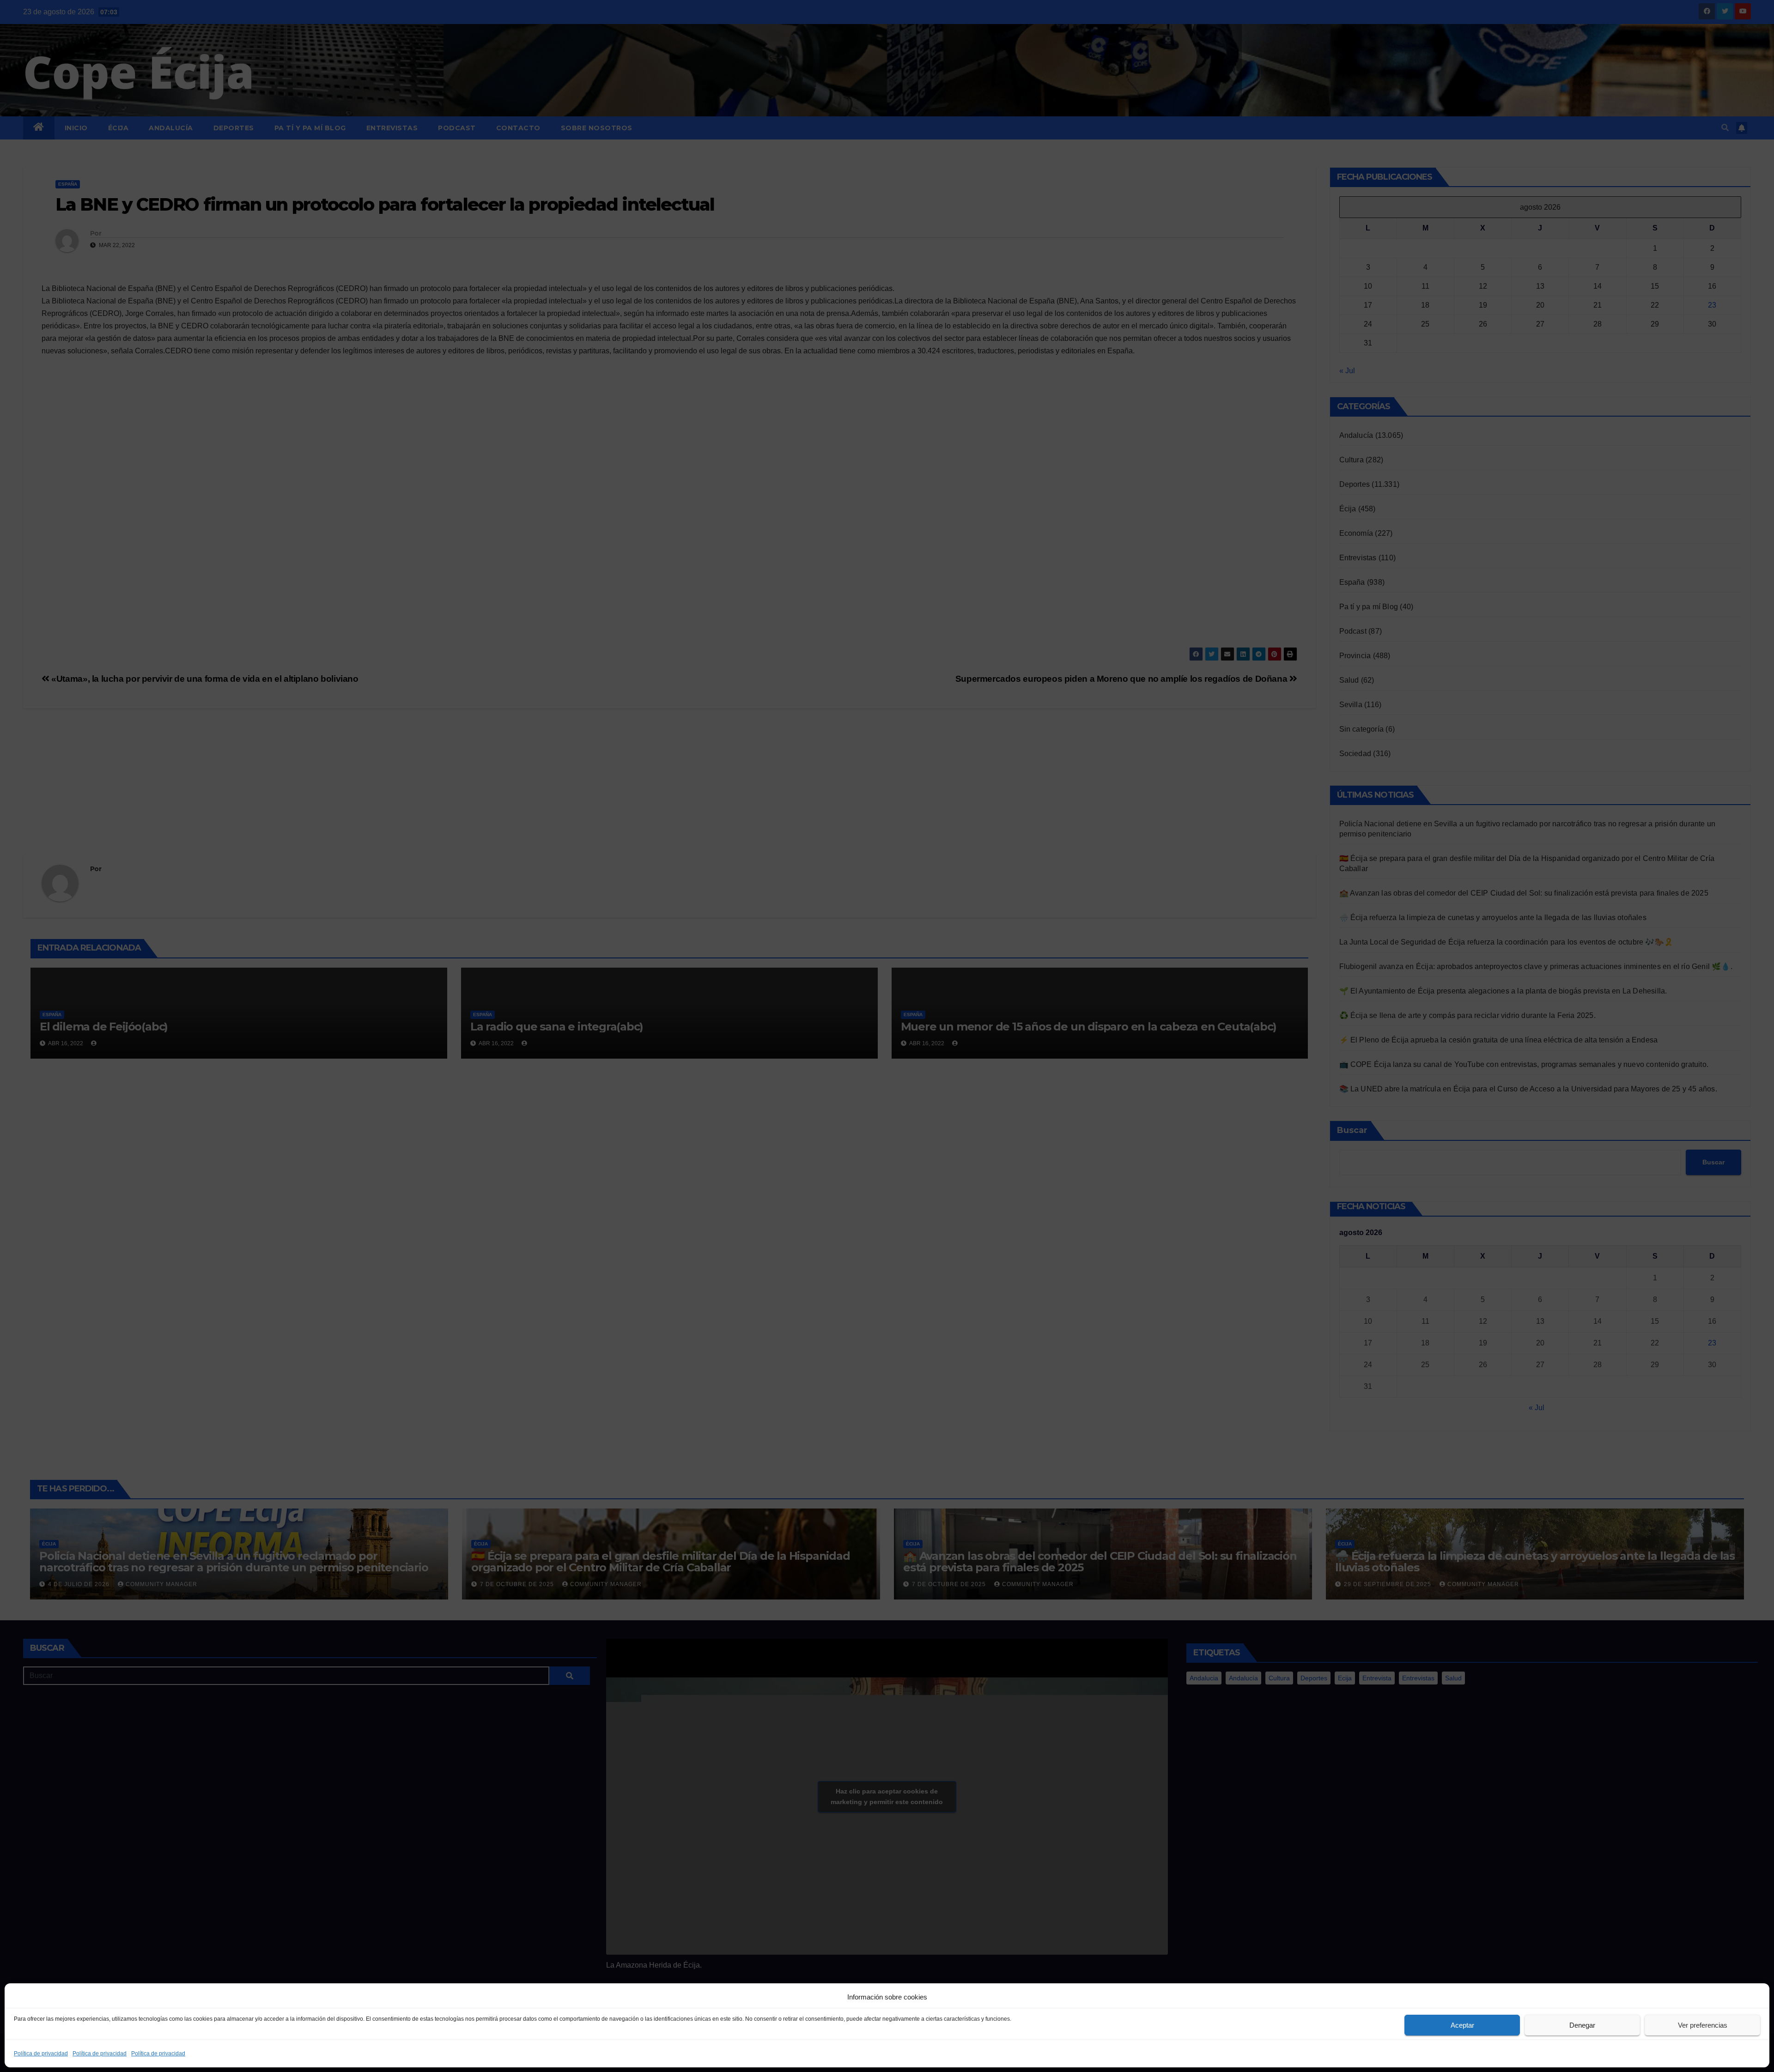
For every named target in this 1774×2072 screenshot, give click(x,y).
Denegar (1582, 2025)
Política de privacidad (41, 2054)
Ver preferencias (1703, 2025)
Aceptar (1462, 2025)
